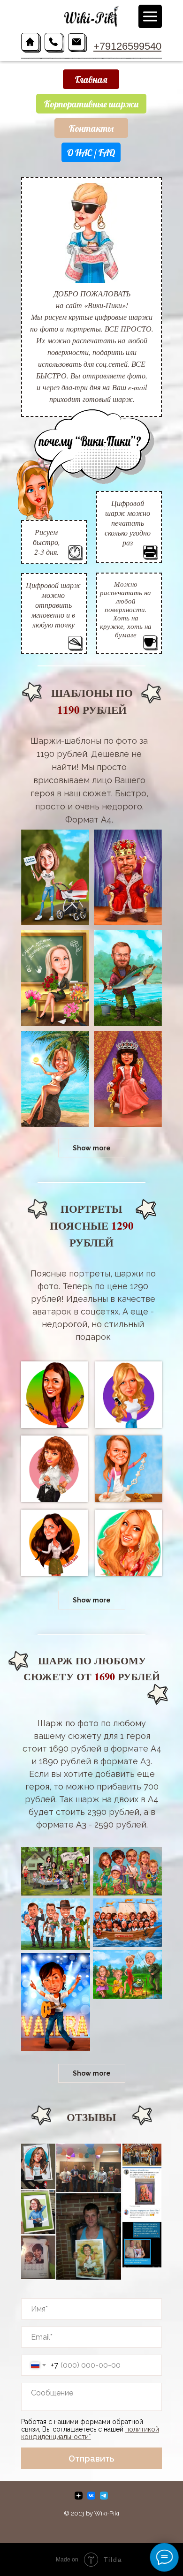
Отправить (91, 2459)
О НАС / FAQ (91, 153)
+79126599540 (127, 46)
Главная (91, 79)
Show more (92, 1148)
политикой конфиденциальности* (90, 2433)
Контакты (91, 128)
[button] (55, 877)
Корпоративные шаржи (91, 104)
